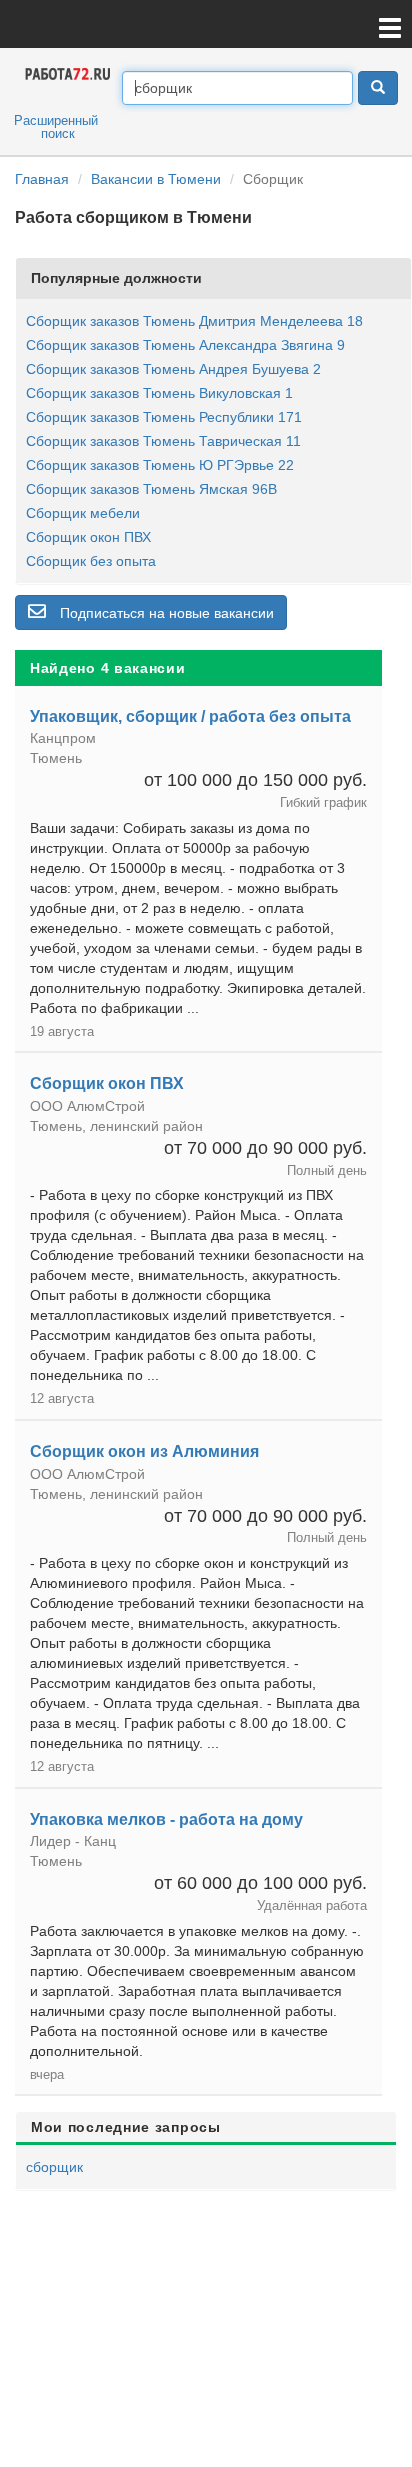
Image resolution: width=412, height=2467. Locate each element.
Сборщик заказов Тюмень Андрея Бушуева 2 (173, 369)
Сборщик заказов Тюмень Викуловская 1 (159, 393)
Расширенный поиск (56, 127)
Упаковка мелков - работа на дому (166, 1819)
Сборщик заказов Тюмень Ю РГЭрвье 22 (160, 465)
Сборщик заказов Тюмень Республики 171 (164, 417)
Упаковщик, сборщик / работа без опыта (190, 716)
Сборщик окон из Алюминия (144, 1451)
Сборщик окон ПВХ (88, 537)
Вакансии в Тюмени (156, 179)
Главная (42, 179)
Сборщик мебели (83, 513)
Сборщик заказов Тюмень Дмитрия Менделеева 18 (194, 321)
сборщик (54, 2167)
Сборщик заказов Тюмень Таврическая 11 (163, 441)
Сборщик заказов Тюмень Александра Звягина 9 (185, 345)
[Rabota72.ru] (68, 73)
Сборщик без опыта (91, 561)
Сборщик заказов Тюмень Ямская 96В (151, 489)
